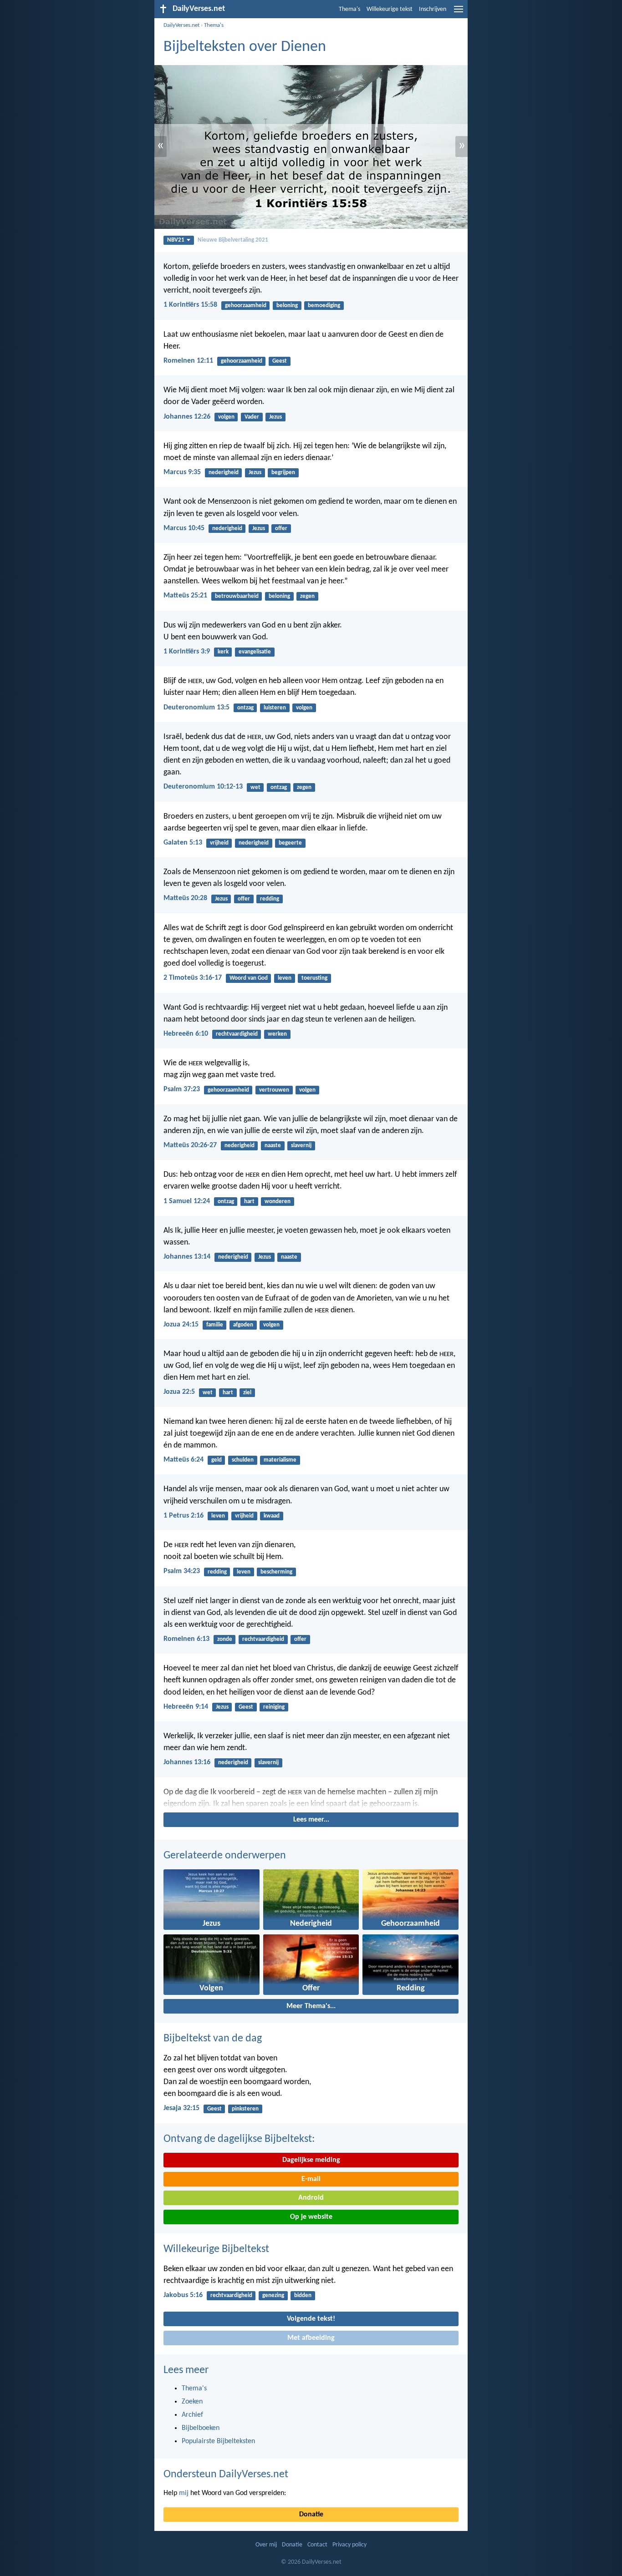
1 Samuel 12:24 (187, 1201)
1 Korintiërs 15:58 (190, 305)
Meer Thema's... (311, 2006)
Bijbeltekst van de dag (213, 2039)
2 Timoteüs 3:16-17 (193, 978)
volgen (226, 417)
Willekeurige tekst (390, 9)
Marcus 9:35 (182, 472)
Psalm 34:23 (182, 1571)
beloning (287, 306)
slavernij (301, 1146)
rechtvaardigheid (237, 1034)
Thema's (349, 9)
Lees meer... (311, 1820)
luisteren (275, 708)
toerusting (314, 978)
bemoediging (324, 306)
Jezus (275, 417)
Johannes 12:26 (187, 417)
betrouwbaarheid (237, 596)
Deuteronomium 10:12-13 (203, 787)
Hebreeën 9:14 (186, 1707)
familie (215, 1325)
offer (281, 529)
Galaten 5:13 (183, 843)
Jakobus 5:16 (183, 2295)
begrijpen (283, 473)
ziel (247, 1393)
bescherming (276, 1572)
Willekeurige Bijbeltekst (216, 2249)
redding (270, 899)
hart (249, 1202)
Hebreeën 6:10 (186, 1034)
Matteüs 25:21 (185, 596)
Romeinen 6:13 (186, 1639)
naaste (273, 1146)
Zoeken (192, 2402)
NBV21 (176, 240)
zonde (225, 1639)
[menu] (459, 13)
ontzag (245, 708)
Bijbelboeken (201, 2428)
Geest (280, 361)
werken (277, 1034)
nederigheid (224, 473)
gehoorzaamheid (246, 306)
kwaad (272, 1516)
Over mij (266, 2545)
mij (184, 2493)
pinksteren (245, 2109)
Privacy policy (349, 2545)
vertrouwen (274, 1090)
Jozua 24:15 (181, 1325)
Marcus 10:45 (184, 528)
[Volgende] (311, 1798)
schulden (243, 1460)
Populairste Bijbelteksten (218, 2441)
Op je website (311, 2217)
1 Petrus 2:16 (184, 1516)
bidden (303, 2295)
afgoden (243, 1325)
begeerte (290, 843)
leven (285, 978)
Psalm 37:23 (182, 1089)
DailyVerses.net (181, 25)
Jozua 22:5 (179, 1392)
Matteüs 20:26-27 (190, 1145)
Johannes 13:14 (187, 1257)
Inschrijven (433, 9)
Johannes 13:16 (187, 1762)
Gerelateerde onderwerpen (225, 1856)
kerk (223, 652)
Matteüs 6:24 (184, 1460)
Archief (192, 2415)
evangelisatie (255, 652)
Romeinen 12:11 (188, 361)
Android (311, 2198)
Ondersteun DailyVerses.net (226, 2475)
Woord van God (249, 978)
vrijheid (219, 843)
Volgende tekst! (311, 2319)
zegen (307, 596)
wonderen (278, 1202)
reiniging (274, 1707)
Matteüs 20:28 (185, 898)
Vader (252, 417)
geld (217, 1460)
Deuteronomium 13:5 (196, 708)
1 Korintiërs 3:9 (187, 652)
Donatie (311, 2515)
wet (255, 787)
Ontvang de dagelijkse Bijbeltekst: (239, 2139)
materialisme (280, 1460)
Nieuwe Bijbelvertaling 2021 (233, 240)
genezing (273, 2295)
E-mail (311, 2179)
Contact (317, 2545)
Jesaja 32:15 (181, 2108)
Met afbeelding (311, 2338)
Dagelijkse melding (311, 2160)
